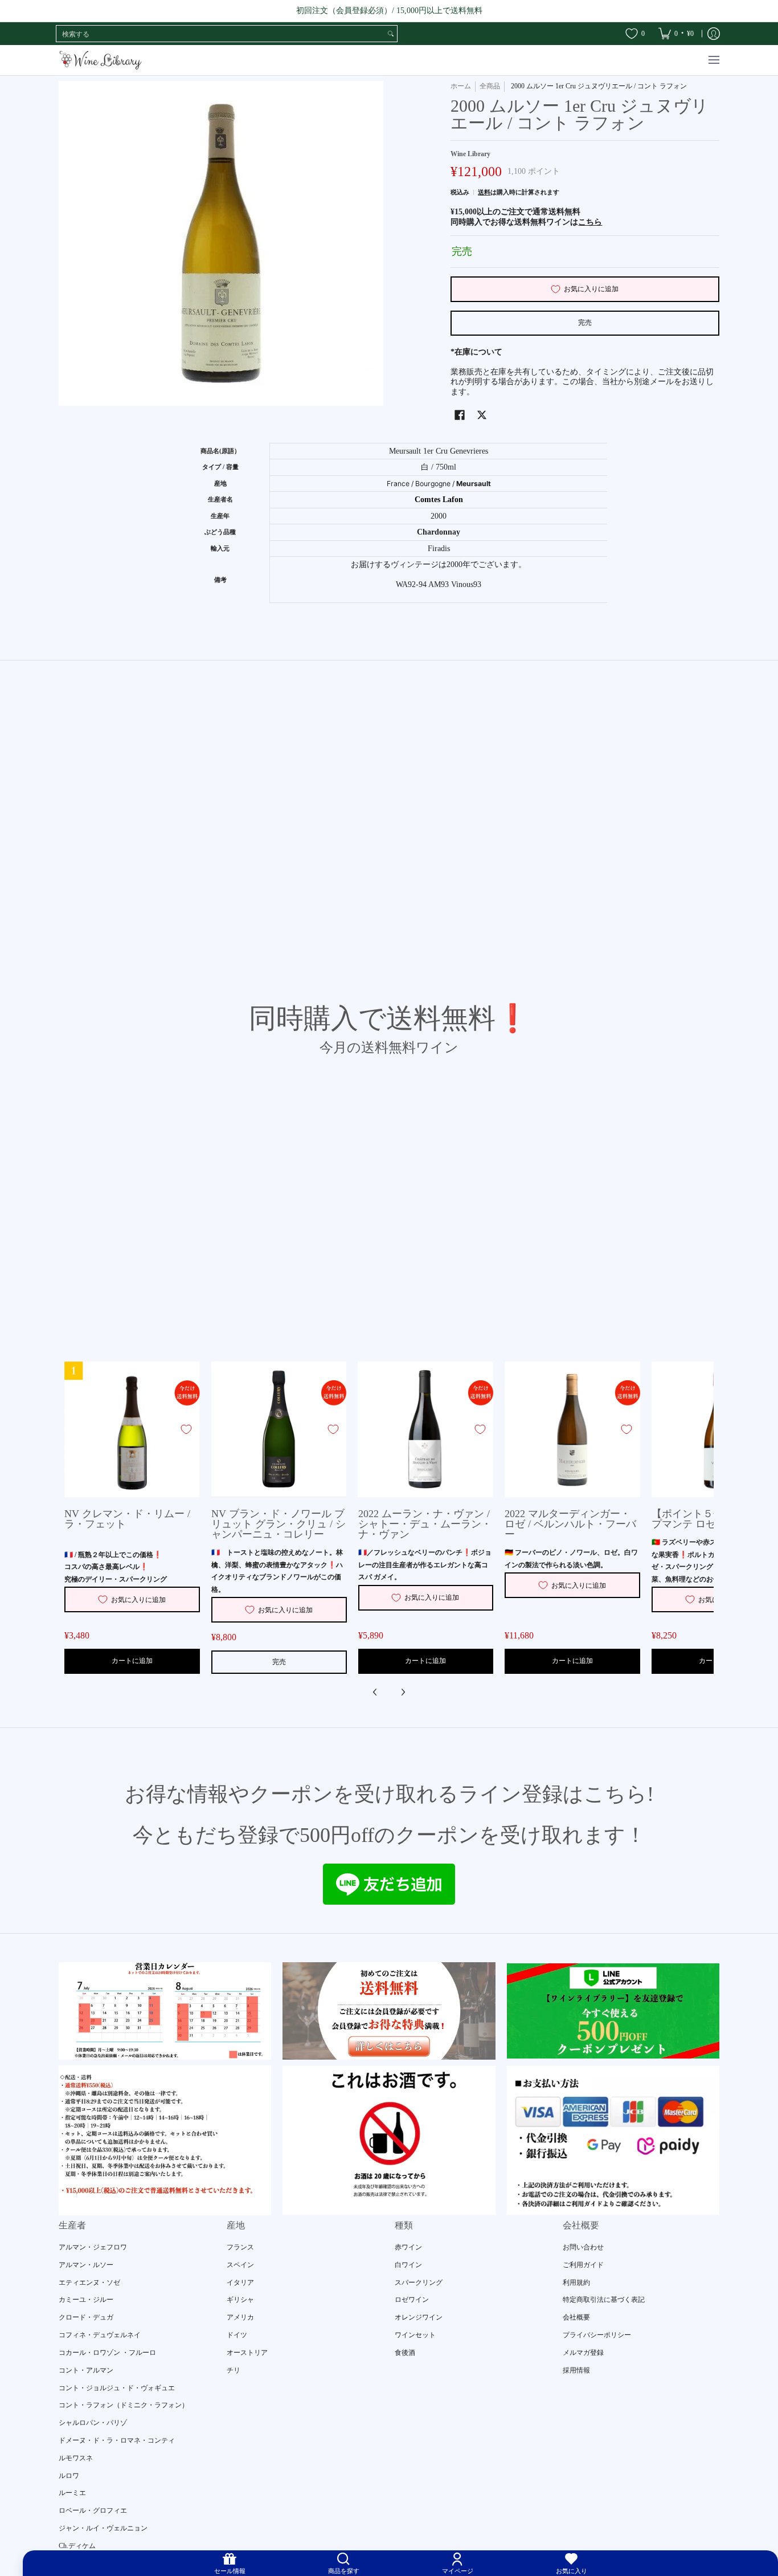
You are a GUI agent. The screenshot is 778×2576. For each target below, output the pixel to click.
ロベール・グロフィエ (93, 2510)
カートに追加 (132, 1661)
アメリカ (240, 2317)
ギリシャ (240, 2300)
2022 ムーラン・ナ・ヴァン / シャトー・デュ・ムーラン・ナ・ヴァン (425, 1524)
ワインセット (415, 2335)
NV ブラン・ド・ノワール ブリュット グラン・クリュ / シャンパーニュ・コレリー (279, 1524)
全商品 (490, 86)
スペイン (240, 2265)
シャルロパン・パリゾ (93, 2423)
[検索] (391, 34)
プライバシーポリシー (597, 2335)
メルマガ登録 (583, 2353)
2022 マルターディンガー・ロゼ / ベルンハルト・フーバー (570, 1524)
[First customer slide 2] (389, 2011)
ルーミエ (72, 2493)
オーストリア (247, 2353)
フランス (240, 2247)
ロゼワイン (412, 2300)
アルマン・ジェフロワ (93, 2247)
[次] (403, 1692)
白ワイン (408, 2265)
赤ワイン (408, 2247)
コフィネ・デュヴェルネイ (100, 2335)
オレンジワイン (419, 2317)
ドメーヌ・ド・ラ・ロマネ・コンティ (117, 2440)
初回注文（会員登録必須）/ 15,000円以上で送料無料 (389, 11)
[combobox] (220, 34)
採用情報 (576, 2370)
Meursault (474, 484)
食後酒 (405, 2353)
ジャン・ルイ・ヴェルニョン (103, 2528)
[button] (460, 415)
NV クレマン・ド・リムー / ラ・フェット (127, 1519)
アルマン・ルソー (86, 2265)
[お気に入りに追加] (186, 1429)
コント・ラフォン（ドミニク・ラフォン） (124, 2405)
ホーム (461, 86)
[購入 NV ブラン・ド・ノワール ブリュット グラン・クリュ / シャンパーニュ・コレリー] (279, 1429)
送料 (484, 192)
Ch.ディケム (77, 2546)
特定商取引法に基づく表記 (604, 2300)
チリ (234, 2370)
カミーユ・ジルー (86, 2300)
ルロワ (69, 2476)
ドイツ (237, 2335)
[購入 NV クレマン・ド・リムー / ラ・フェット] (132, 1429)
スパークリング (419, 2282)
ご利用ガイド (583, 2265)
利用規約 (576, 2282)
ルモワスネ (76, 2458)
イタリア (240, 2282)
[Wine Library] (101, 60)
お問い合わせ (583, 2247)
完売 (585, 323)
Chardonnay (439, 532)
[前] (375, 1692)
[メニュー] (713, 60)
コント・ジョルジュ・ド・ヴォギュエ (117, 2388)
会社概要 (576, 2317)
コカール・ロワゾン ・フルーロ (107, 2353)
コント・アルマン (86, 2370)
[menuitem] (676, 34)
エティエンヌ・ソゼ (89, 2282)
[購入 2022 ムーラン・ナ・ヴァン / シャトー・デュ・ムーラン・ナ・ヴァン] (426, 1429)
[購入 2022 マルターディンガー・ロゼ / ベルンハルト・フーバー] (572, 1429)
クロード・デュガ (86, 2317)
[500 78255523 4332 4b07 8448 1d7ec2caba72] (613, 2011)
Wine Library (470, 154)
